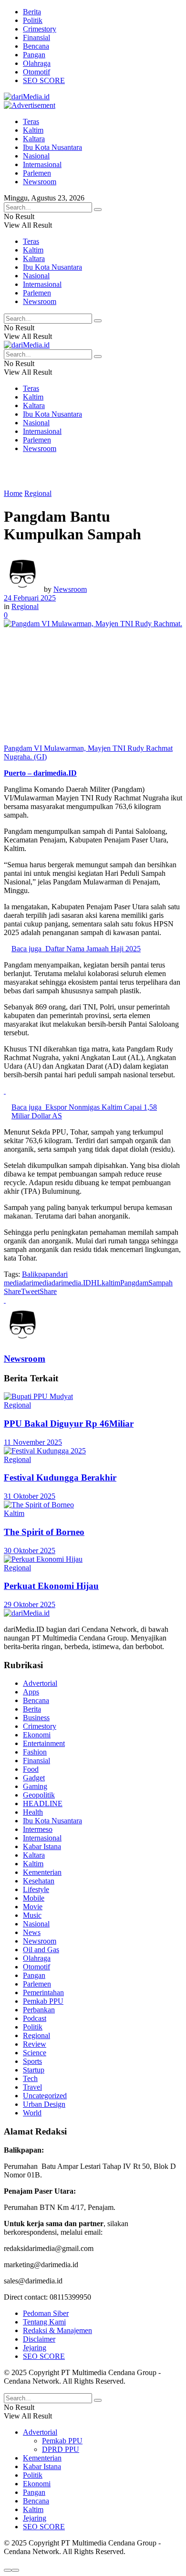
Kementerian (42, 1872)
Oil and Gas (41, 1950)
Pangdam (134, 1283)
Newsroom (40, 182)
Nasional (36, 156)
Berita (32, 12)
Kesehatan (39, 1881)
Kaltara (34, 139)
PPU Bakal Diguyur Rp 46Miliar (69, 1424)
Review (35, 2044)
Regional (38, 493)
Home (13, 493)
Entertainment (44, 1743)
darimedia (37, 1283)
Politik (33, 20)
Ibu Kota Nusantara (52, 147)
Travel (32, 2087)
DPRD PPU (61, 2449)
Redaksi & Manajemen (57, 2330)
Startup (34, 2070)
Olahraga (37, 63)
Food (31, 1769)
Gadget (34, 1778)
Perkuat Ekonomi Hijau (51, 1586)
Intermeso (38, 1829)
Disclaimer (39, 2339)
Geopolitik (39, 1795)
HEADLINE (43, 1803)
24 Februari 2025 (30, 598)
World (32, 2113)
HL (96, 1283)
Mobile (34, 1898)
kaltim (111, 1283)
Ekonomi (37, 1735)
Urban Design (44, 2104)
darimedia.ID (71, 1283)
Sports (32, 2061)
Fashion (35, 1752)
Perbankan (39, 2010)
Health (33, 1812)
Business (36, 1718)
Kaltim (33, 130)
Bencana (36, 46)
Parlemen (37, 173)
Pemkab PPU (43, 2001)
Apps (31, 1692)
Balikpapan (39, 1274)
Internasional (42, 164)
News (32, 1932)
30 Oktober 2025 (30, 1551)
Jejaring (35, 2348)
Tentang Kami (44, 2322)
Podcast (35, 2018)
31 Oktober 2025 (30, 1496)
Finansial (36, 37)
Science (35, 2053)
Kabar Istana (42, 1846)
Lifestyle (36, 1889)
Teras (31, 121)
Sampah (160, 1283)
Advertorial (40, 1683)
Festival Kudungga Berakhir (60, 1477)
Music (32, 1915)
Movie (33, 1907)
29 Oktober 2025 (30, 1604)
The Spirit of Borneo (44, 1532)
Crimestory (40, 29)
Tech (30, 2078)
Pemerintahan (43, 1992)
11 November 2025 (33, 1442)
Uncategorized (45, 2096)
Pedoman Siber (46, 2313)
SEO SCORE (44, 80)
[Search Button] (98, 210)
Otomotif (36, 72)
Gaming (35, 1786)
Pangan (34, 55)
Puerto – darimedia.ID (40, 773)
